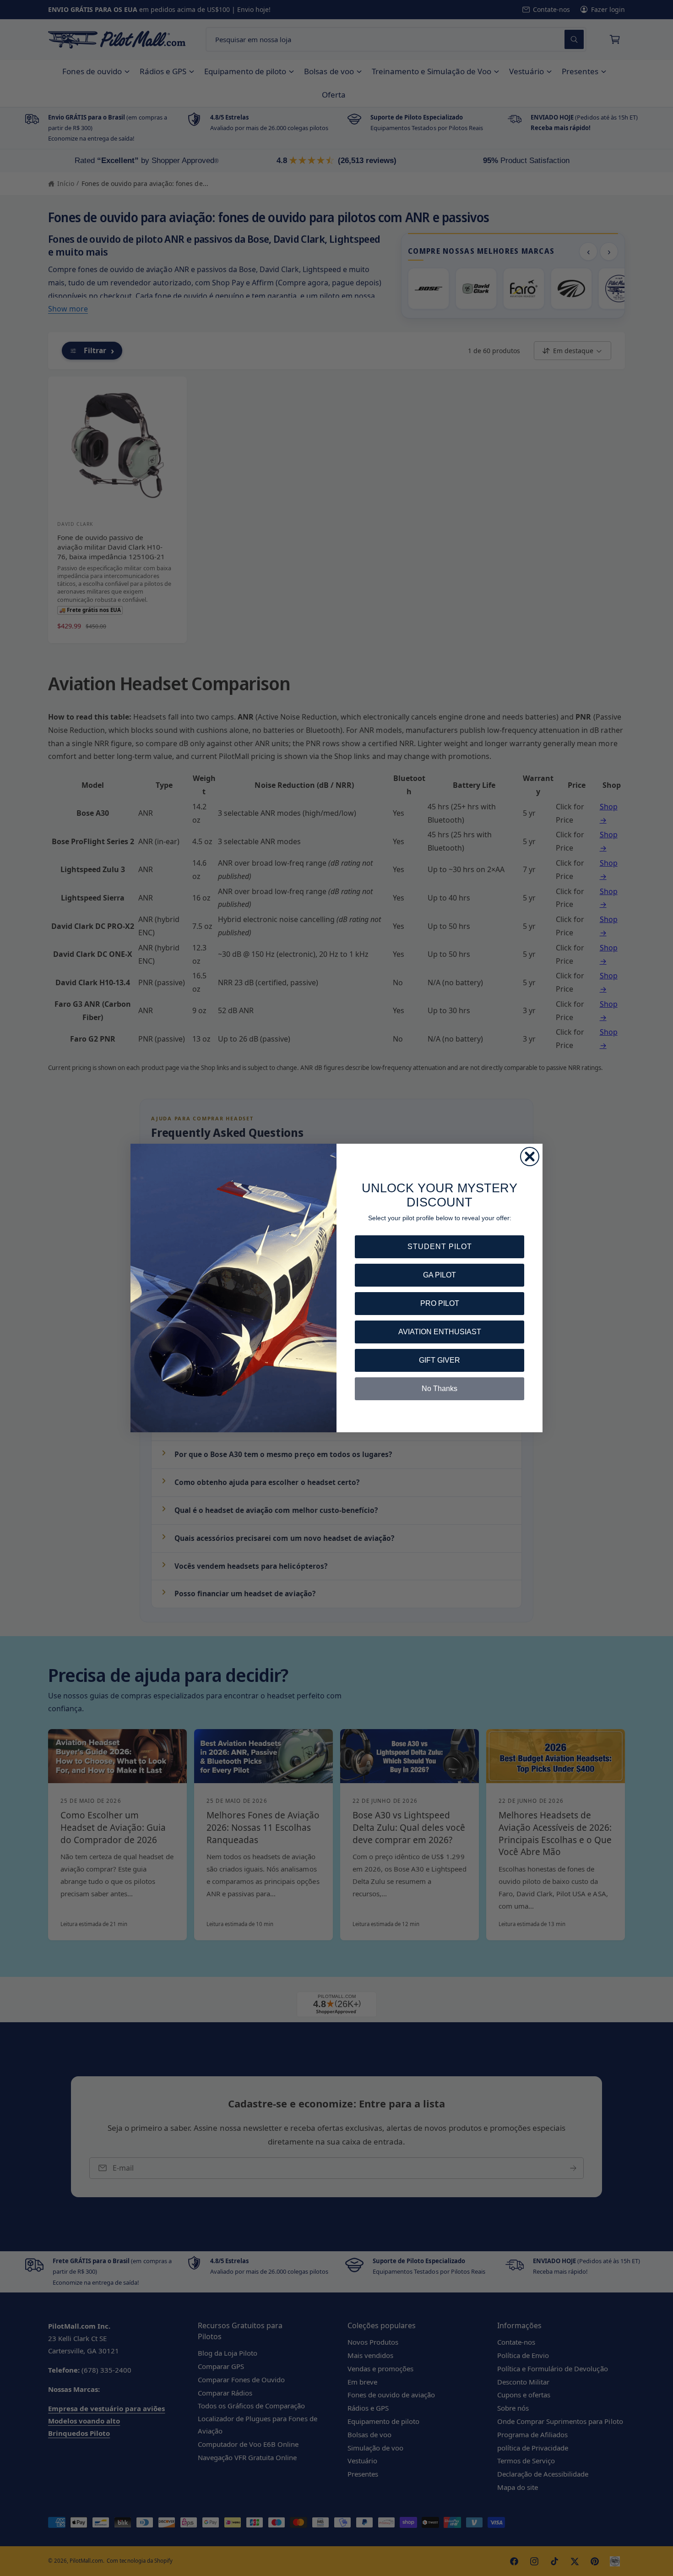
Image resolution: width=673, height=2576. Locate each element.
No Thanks (440, 1389)
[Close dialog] (530, 1157)
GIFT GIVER (440, 1360)
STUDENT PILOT (440, 1247)
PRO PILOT (440, 1303)
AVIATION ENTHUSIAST (440, 1332)
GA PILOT (440, 1275)
